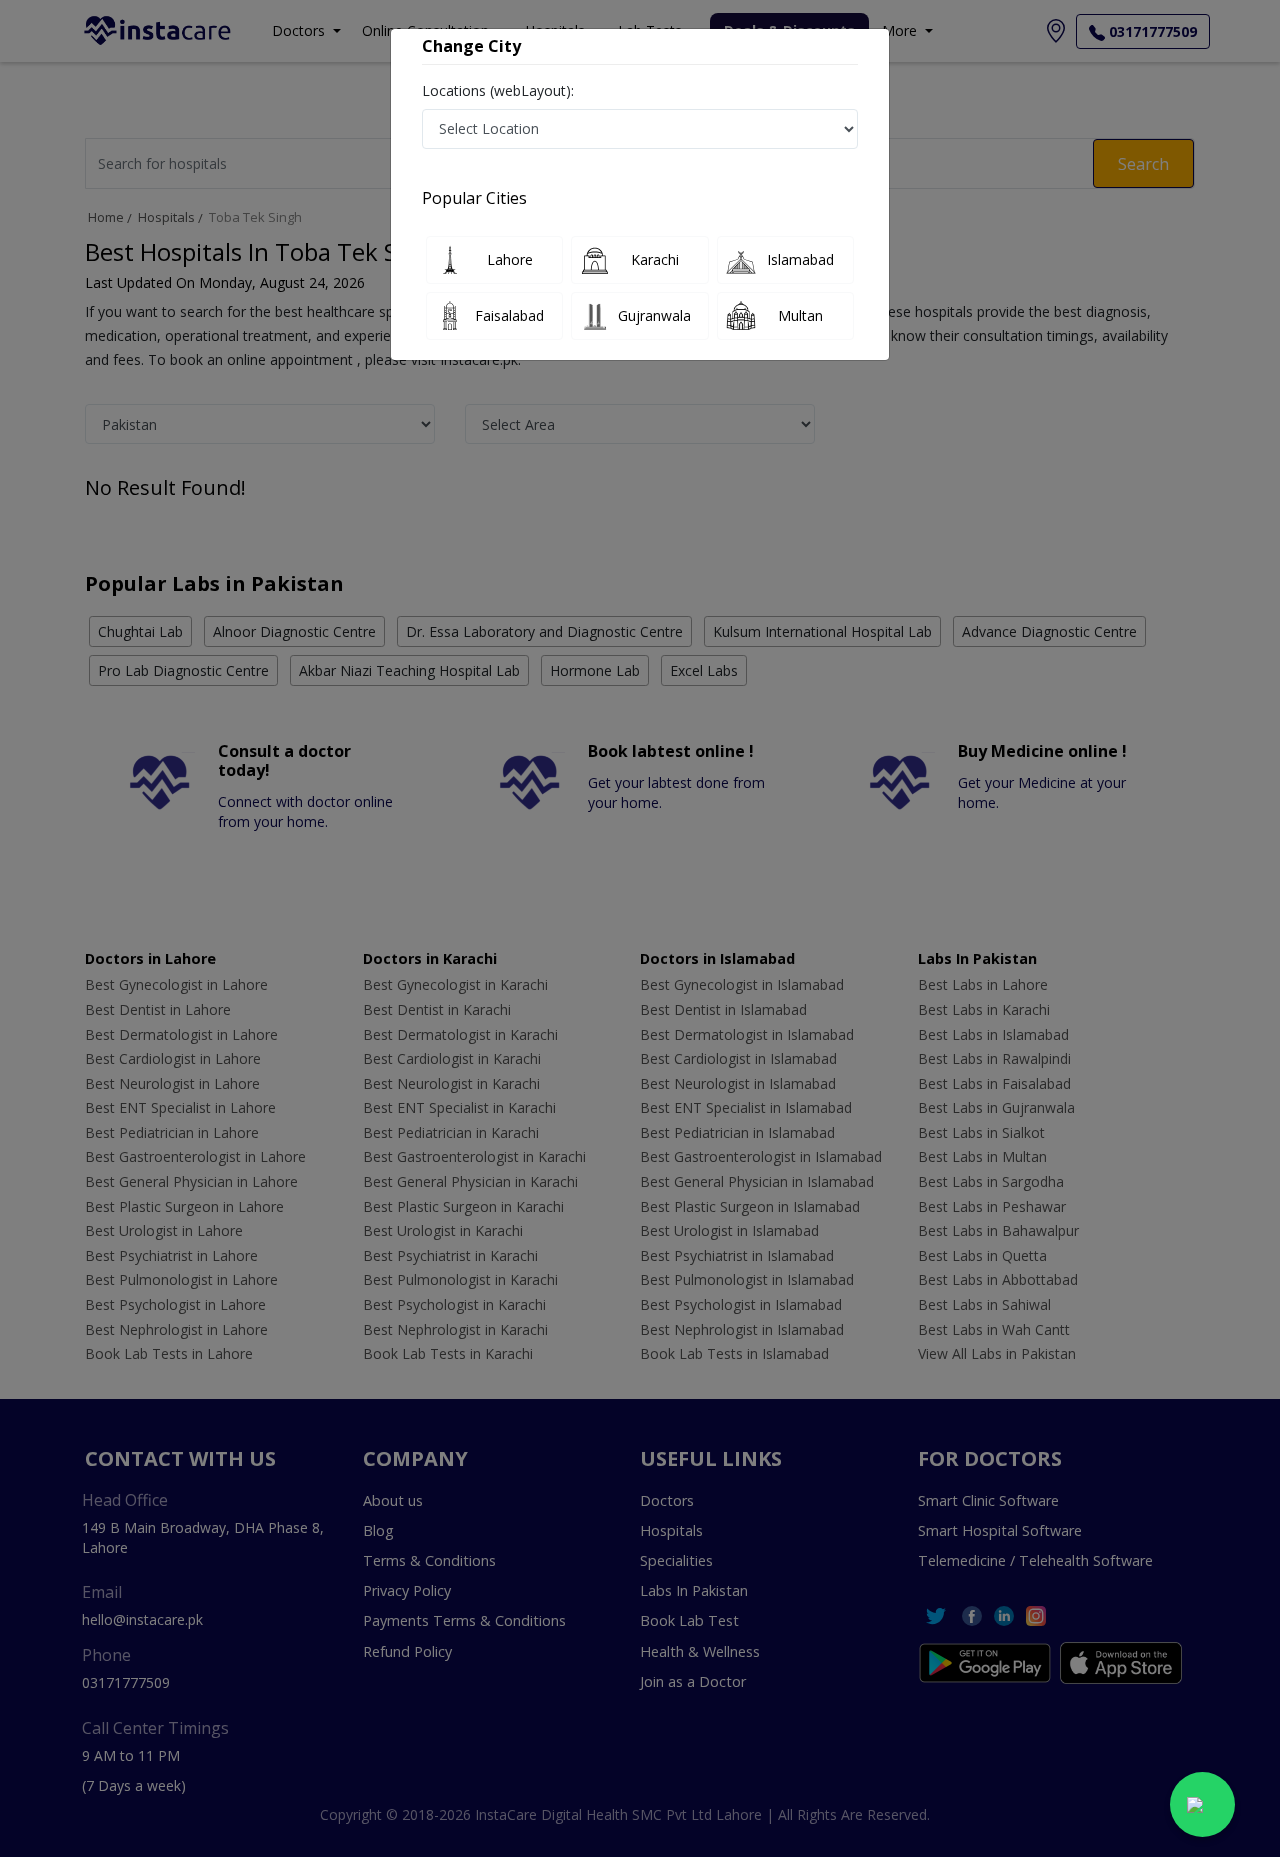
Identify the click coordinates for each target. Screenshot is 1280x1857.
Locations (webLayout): (498, 90)
